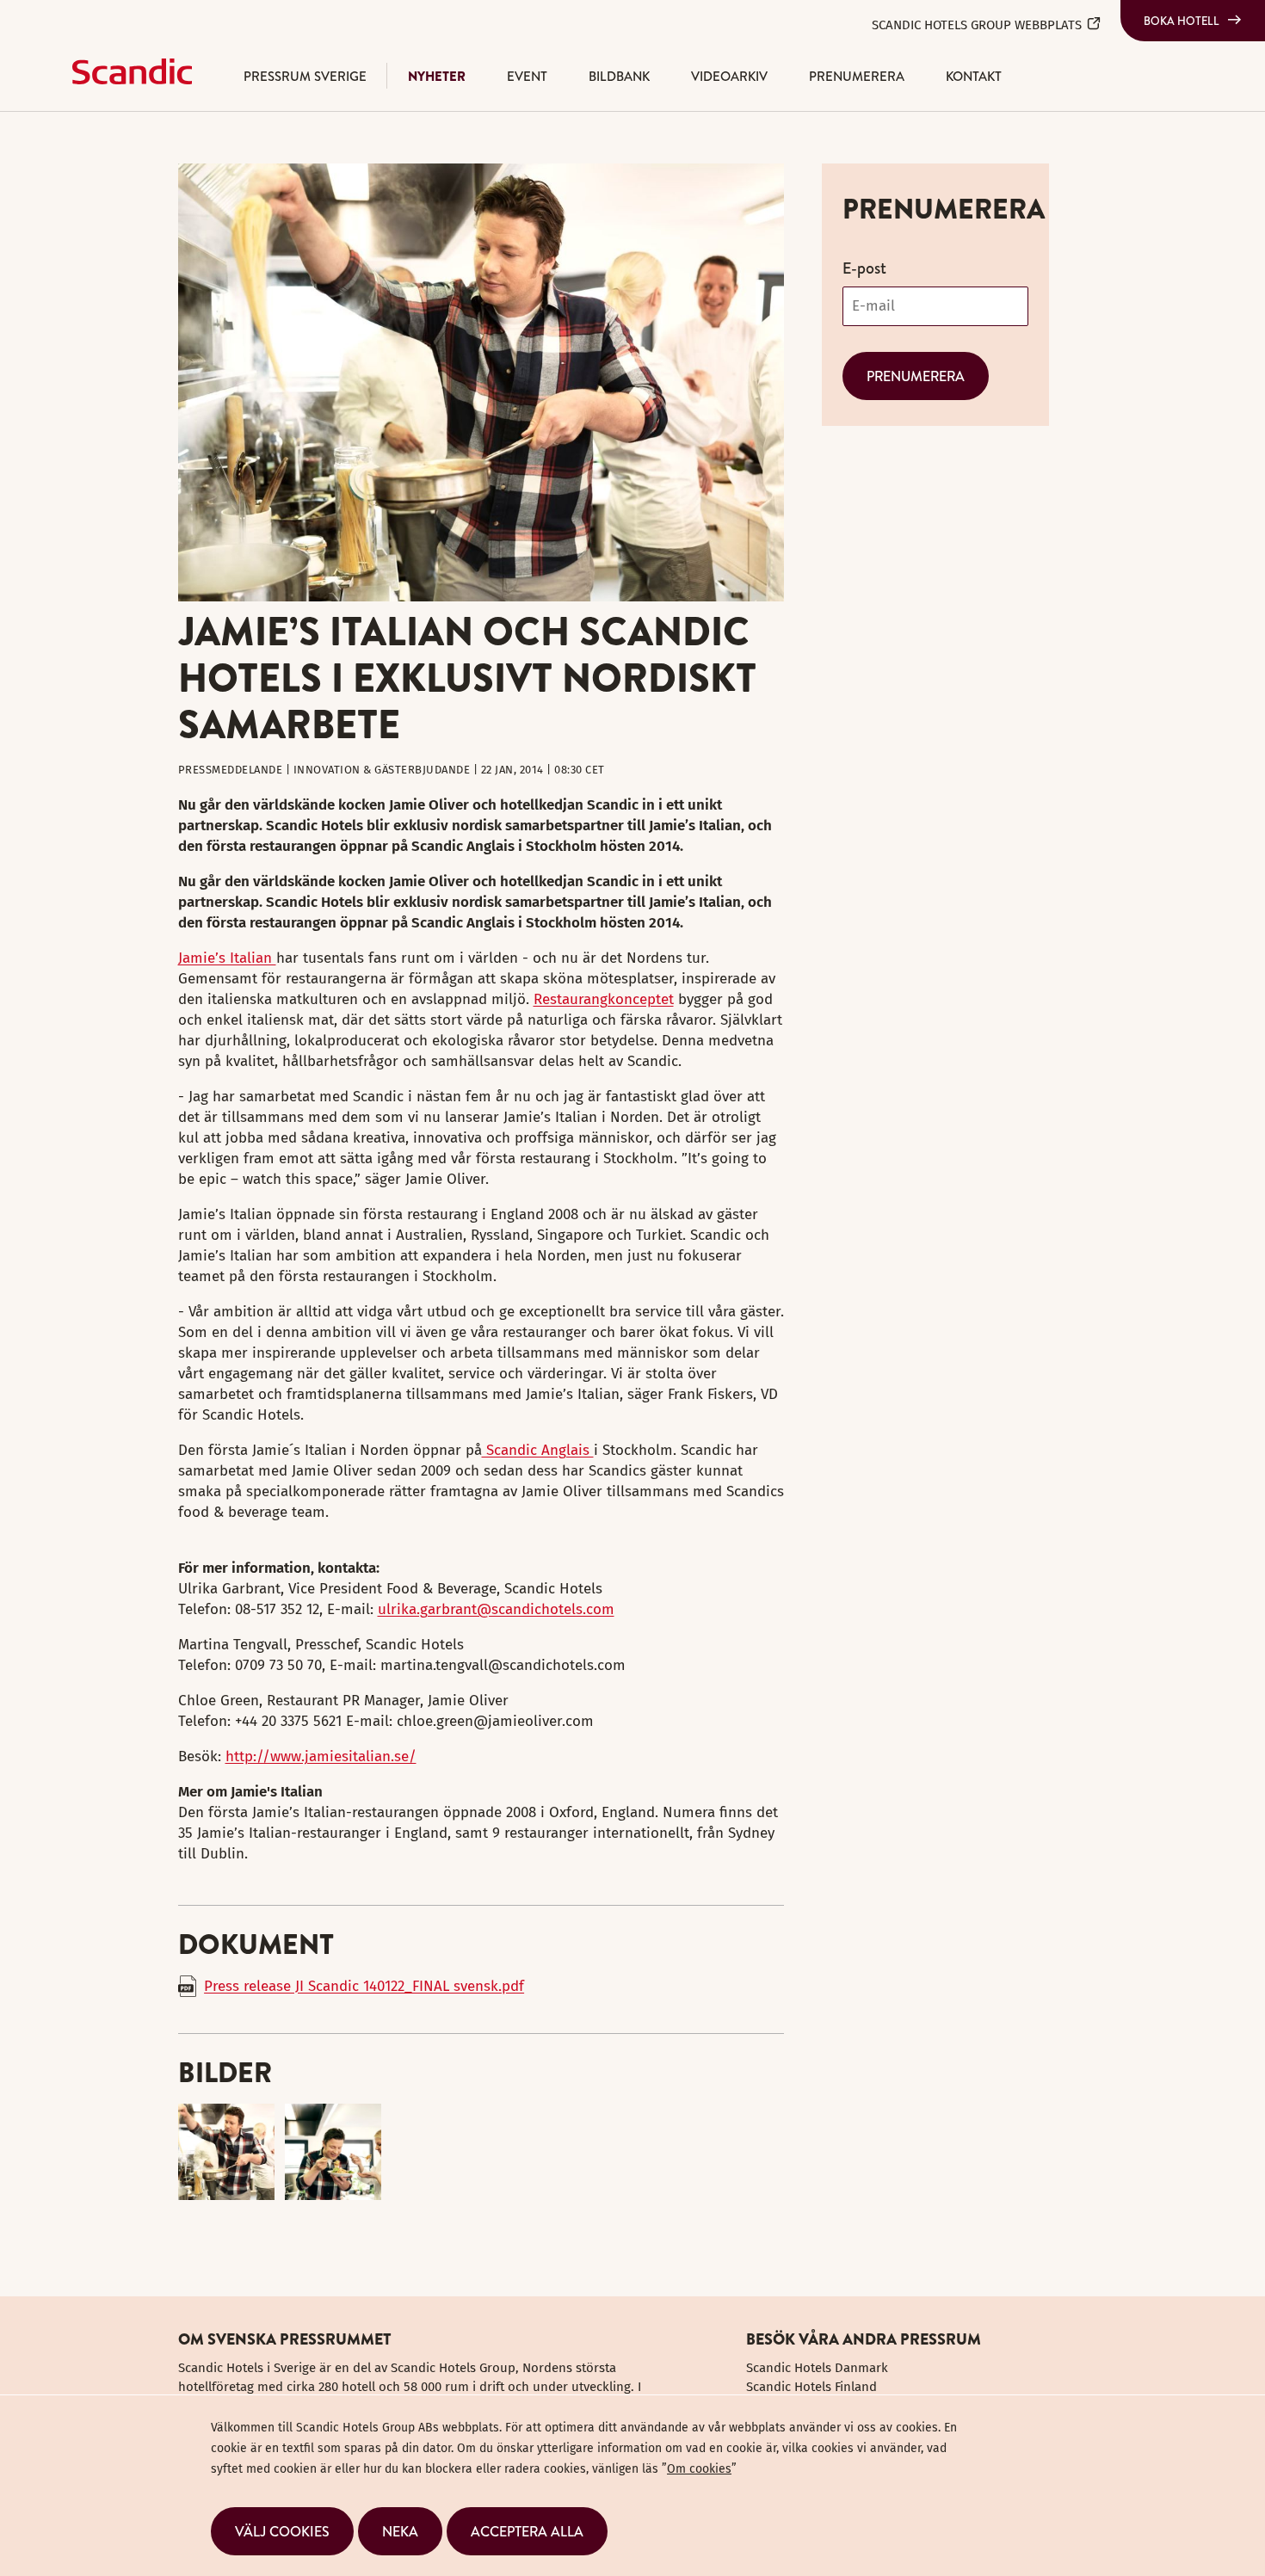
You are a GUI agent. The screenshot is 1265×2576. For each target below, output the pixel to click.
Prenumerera (857, 76)
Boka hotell (1182, 21)
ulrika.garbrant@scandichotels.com (496, 1609)
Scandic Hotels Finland (811, 2387)
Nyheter (437, 76)
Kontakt (974, 76)
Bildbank (619, 76)
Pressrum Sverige (305, 76)
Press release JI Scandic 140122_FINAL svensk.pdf (364, 1986)
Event (527, 76)
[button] (282, 2531)
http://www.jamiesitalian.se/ (321, 1756)
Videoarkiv (729, 76)
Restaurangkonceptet (604, 999)
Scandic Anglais (538, 1450)
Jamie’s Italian (227, 958)
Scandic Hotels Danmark (817, 2368)
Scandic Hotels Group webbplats (977, 25)
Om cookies (699, 2469)
